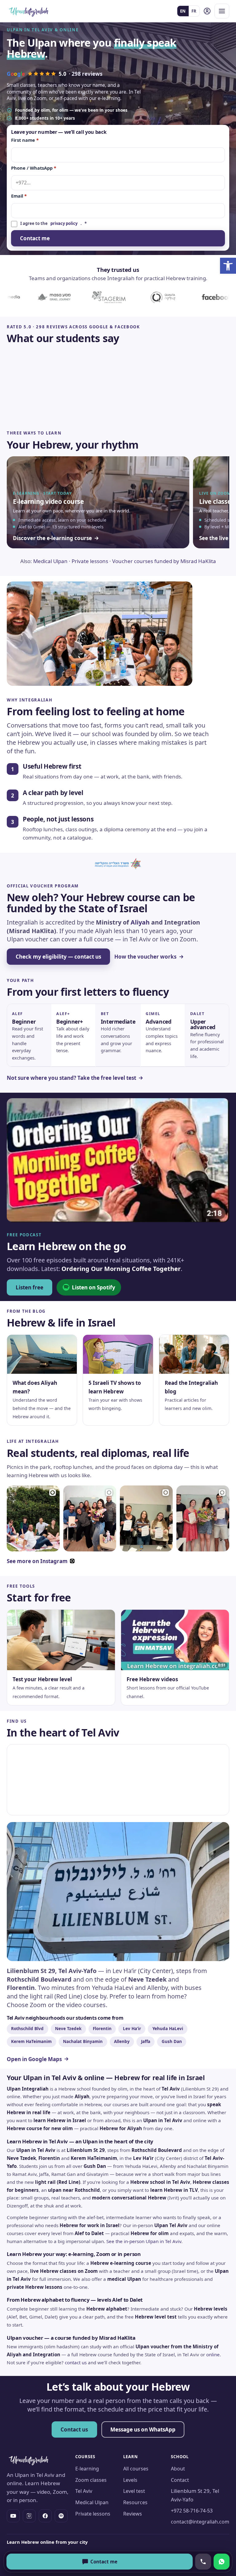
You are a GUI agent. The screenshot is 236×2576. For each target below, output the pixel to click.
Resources (135, 2502)
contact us (76, 2362)
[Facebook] (45, 2516)
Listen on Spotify (94, 1287)
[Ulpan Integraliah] (29, 11)
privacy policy (64, 223)
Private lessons (90, 561)
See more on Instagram (37, 1561)
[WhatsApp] (222, 2562)
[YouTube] (13, 2516)
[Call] (203, 2562)
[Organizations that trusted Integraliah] (118, 297)
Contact (180, 2480)
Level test (134, 2491)
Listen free (29, 1287)
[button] (228, 266)
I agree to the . (54, 223)
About (178, 2469)
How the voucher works (145, 957)
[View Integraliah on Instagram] (33, 1518)
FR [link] (194, 11)
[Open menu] (222, 11)
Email (19, 196)
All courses (136, 2469)
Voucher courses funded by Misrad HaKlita (164, 561)
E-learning (87, 2469)
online (213, 2354)
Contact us (74, 2429)
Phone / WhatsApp (34, 168)
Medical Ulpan (50, 561)
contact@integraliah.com (200, 2522)
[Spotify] (61, 2516)
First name (25, 140)
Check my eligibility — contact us (58, 957)
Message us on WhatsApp (143, 2429)
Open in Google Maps (34, 2059)
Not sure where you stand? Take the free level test (71, 1078)
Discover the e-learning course (52, 538)
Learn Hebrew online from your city (47, 2542)
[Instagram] (29, 2516)
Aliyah (140, 922)
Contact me (35, 238)
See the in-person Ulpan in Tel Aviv (144, 2241)
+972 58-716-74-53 (192, 2511)
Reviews (133, 2514)
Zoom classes (91, 2480)
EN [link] (183, 11)
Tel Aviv (84, 2491)
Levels (130, 2480)
